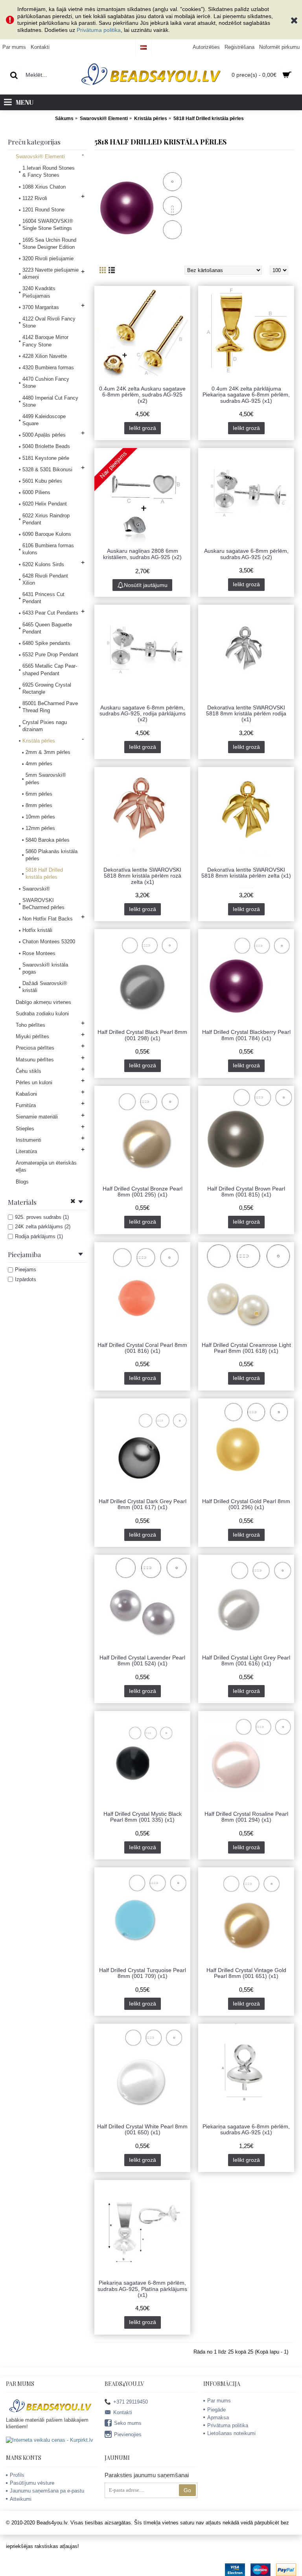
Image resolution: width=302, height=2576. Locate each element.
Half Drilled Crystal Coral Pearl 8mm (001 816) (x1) (142, 1348)
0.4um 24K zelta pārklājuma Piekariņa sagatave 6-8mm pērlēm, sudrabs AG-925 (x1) (246, 395)
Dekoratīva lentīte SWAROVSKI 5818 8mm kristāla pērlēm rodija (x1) (246, 714)
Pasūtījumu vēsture (32, 2483)
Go (187, 2490)
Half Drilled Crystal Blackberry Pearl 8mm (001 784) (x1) (246, 1035)
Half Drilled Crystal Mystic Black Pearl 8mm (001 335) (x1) (143, 1817)
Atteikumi (21, 2499)
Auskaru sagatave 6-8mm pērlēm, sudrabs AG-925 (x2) (246, 554)
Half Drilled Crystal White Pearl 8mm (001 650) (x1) (142, 2129)
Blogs (22, 1182)
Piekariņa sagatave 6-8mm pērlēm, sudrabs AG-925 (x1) (246, 2129)
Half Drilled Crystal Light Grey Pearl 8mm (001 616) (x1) (246, 1660)
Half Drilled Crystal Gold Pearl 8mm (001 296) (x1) (246, 1504)
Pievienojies (128, 2434)
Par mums (219, 2401)
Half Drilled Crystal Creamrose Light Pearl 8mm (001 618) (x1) (246, 1348)
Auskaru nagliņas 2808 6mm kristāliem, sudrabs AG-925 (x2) (142, 554)
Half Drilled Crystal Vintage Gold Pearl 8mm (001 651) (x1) (246, 1973)
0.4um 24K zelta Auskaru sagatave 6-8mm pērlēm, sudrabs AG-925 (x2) (142, 395)
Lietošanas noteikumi (231, 2433)
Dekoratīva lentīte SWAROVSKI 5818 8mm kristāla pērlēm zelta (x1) (246, 873)
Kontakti (123, 2412)
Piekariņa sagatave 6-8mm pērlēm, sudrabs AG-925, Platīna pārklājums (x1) (142, 2289)
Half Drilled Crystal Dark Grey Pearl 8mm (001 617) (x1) (143, 1504)
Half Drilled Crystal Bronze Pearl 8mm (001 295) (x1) (143, 1192)
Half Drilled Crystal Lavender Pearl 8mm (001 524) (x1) (142, 1660)
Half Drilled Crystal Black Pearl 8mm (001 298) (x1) (142, 1035)
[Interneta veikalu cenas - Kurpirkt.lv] (50, 2440)
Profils (17, 2475)
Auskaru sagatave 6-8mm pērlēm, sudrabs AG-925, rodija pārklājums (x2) (143, 714)
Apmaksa (218, 2418)
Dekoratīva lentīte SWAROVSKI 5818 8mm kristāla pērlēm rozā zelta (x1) (142, 876)
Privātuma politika (99, 30)
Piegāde (216, 2410)
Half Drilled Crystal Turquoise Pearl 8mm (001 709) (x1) (143, 1973)
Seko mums (128, 2423)
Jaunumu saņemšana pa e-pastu (47, 2491)
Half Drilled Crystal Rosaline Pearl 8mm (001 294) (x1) (246, 1817)
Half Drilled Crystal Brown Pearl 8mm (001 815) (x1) (246, 1192)
